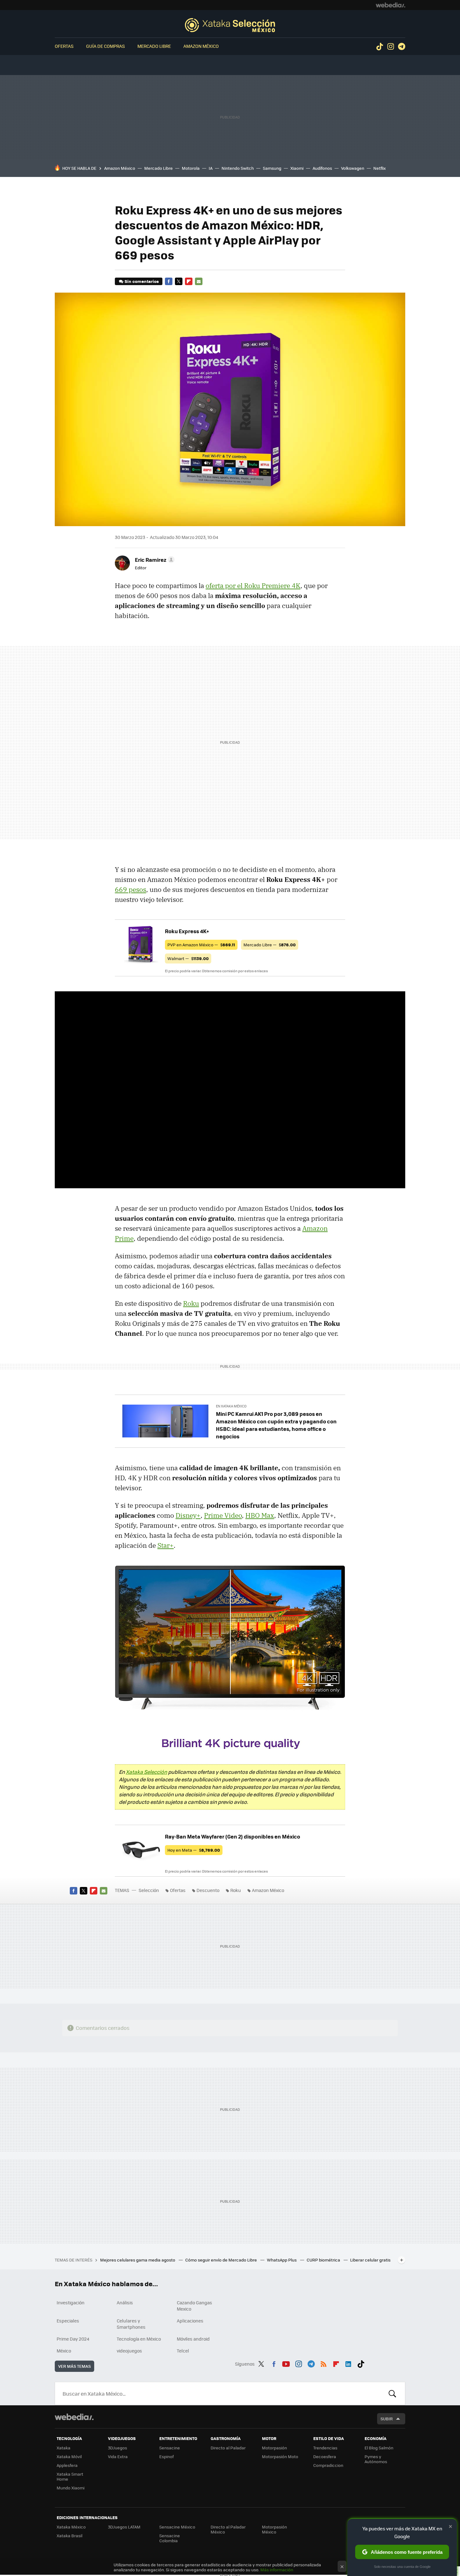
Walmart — (188, 958)
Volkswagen (353, 168)
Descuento (208, 1890)
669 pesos (130, 889)
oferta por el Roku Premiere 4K (253, 586)
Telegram (401, 47)
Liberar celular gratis (370, 2260)
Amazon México (201, 46)
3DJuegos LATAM (124, 2527)
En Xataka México (231, 1406)
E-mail (199, 281)
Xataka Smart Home (70, 2476)
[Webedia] (391, 5)
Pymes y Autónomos (376, 2459)
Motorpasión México (274, 2529)
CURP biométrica (324, 2260)
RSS (324, 2363)
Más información (277, 2570)
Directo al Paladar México (228, 2529)
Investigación (71, 2302)
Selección (230, 25)
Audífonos (322, 168)
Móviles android (193, 2339)
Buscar (392, 2393)
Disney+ (188, 1515)
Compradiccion (328, 2465)
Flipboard (189, 281)
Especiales (68, 2321)
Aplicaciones (190, 2321)
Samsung (272, 168)
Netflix (380, 168)
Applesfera (67, 2465)
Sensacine (170, 2448)
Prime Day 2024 (73, 2339)
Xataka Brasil (69, 2536)
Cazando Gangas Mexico (194, 2306)
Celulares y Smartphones (131, 2324)
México (64, 2351)
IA (211, 168)
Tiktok (380, 47)
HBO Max (260, 1515)
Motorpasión (274, 2448)
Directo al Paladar (228, 2448)
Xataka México (71, 2527)
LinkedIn (348, 2363)
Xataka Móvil (69, 2456)
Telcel (183, 2351)
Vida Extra (118, 2456)
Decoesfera (325, 2456)
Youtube (286, 2363)
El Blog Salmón (379, 2448)
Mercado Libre (154, 46)
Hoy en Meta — (194, 1850)
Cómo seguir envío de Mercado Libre (222, 2260)
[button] (154, 560)
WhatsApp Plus (282, 2260)
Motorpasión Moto (280, 2456)
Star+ (166, 1545)
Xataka (64, 2448)
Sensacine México (177, 2527)
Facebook (169, 281)
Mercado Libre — (270, 945)
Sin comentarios (142, 281)
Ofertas (64, 46)
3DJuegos (118, 2448)
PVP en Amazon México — (201, 945)
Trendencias (325, 2448)
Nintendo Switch (238, 168)
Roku (191, 1303)
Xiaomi (297, 168)
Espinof (166, 2456)
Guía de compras (105, 46)
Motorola (191, 168)
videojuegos (129, 2351)
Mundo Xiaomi (71, 2488)
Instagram (391, 47)
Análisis (125, 2302)
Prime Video (223, 1515)
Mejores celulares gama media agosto (138, 2260)
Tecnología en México (139, 2339)
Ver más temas (74, 2366)
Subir (387, 2419)
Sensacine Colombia (170, 2538)
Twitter (179, 281)
